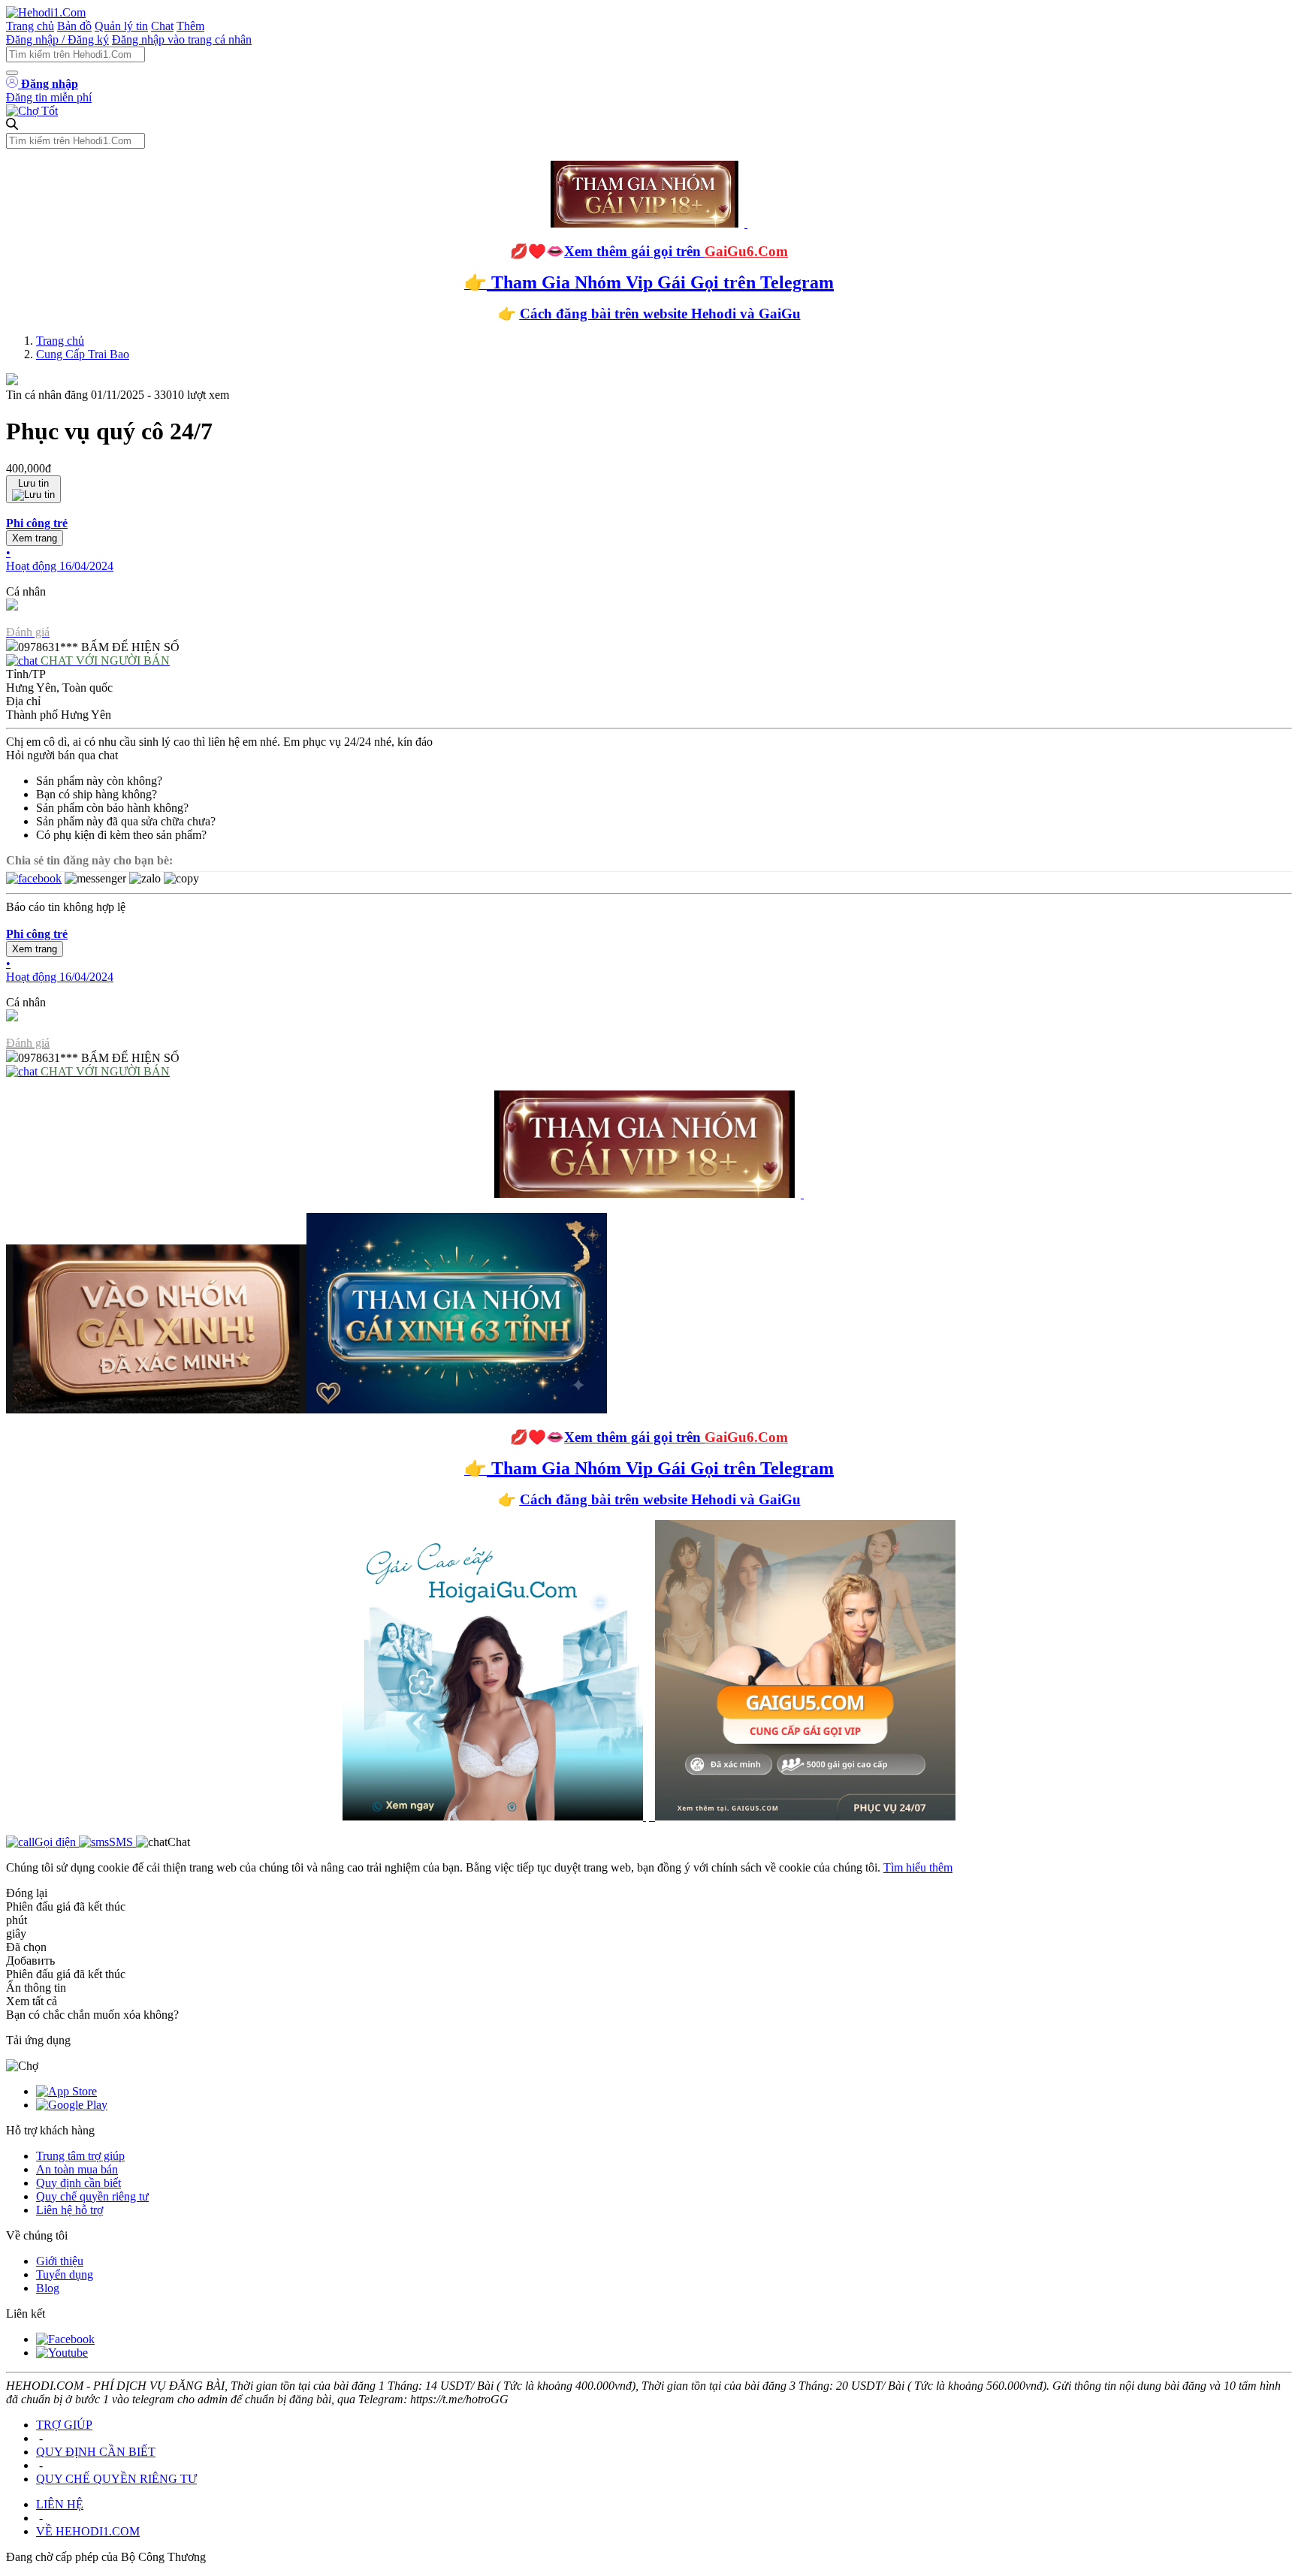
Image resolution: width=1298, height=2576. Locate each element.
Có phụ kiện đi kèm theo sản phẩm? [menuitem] (121, 835)
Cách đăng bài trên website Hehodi (628, 314)
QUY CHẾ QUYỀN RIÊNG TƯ (116, 2479)
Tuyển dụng (65, 2274)
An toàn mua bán (77, 2169)
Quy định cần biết (78, 2183)
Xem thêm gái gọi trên (676, 251)
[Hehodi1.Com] (46, 12)
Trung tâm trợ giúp (80, 2156)
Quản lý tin (121, 26)
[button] (649, 545)
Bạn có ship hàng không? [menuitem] (97, 794)
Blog (48, 2288)
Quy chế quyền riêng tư (92, 2196)
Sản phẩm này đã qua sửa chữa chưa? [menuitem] (126, 821)
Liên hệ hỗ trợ (69, 2210)
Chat (162, 26)
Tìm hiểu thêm (918, 1867)
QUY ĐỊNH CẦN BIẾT (96, 2452)
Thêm (190, 26)
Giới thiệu (60, 2261)
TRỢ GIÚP (64, 2425)
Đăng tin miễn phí (49, 97)
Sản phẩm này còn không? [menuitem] (99, 781)
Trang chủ (30, 26)
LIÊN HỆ (60, 2504)
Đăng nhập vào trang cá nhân (182, 39)
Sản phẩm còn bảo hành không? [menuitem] (112, 808)
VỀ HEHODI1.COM (88, 2531)
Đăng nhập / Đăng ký (57, 39)
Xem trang (35, 538)
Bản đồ (74, 26)
